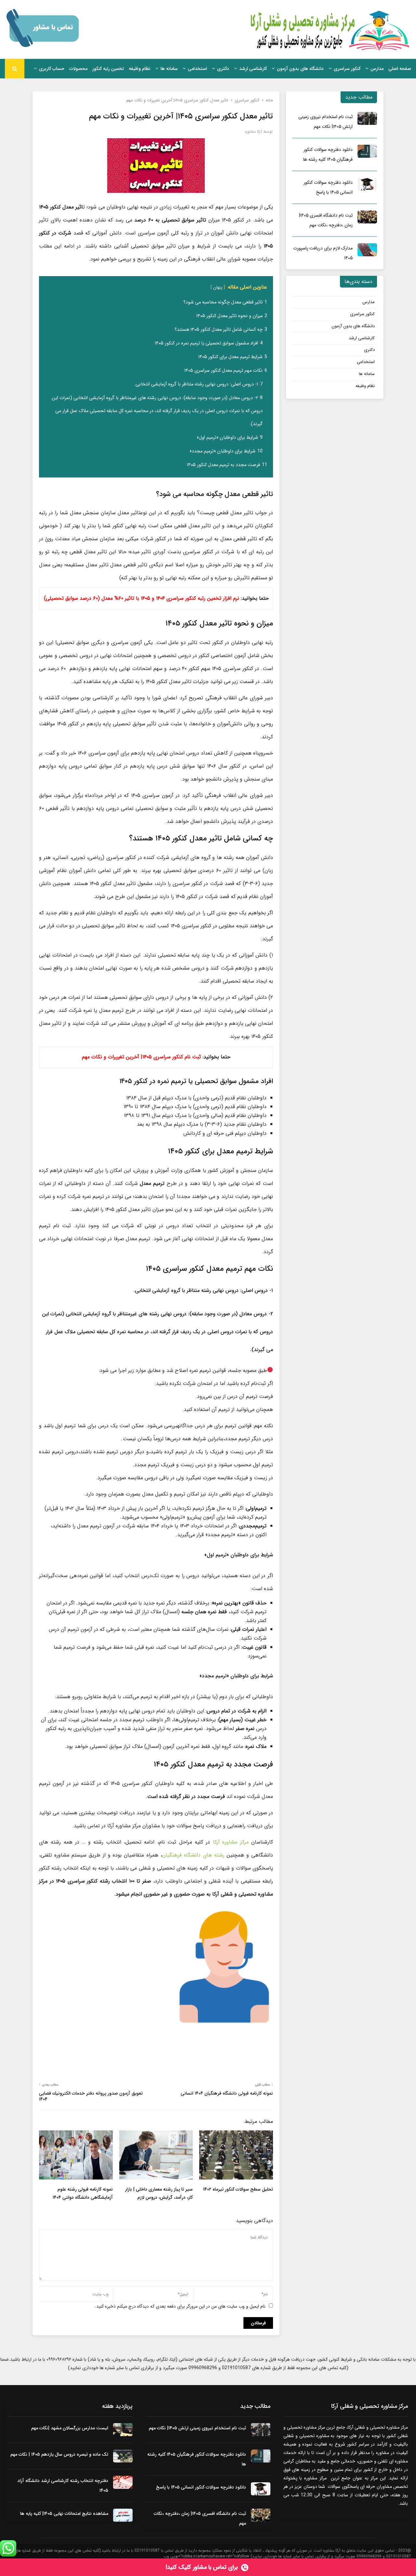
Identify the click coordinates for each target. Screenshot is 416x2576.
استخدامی (197, 69)
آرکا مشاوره (253, 132)
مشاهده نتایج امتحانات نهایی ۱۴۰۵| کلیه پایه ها (64, 2514)
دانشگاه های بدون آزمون (300, 69)
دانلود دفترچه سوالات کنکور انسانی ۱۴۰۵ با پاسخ (201, 2487)
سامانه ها (169, 69)
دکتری (223, 69)
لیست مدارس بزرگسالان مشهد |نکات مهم (70, 2428)
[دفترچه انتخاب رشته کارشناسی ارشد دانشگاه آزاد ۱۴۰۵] (123, 2482)
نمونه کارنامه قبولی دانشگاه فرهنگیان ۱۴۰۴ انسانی (227, 2093)
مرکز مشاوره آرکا (231, 1842)
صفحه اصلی (400, 69)
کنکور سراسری (347, 69)
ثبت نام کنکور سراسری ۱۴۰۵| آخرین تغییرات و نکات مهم (141, 1057)
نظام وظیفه (140, 69)
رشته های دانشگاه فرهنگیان (194, 1855)
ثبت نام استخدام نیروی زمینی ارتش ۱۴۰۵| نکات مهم (197, 2428)
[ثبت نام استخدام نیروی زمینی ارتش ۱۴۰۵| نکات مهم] (367, 118)
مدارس (377, 69)
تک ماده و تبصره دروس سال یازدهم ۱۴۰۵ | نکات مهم (59, 2454)
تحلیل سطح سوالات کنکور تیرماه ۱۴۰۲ (238, 2189)
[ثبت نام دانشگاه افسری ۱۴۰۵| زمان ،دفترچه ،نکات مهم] (367, 217)
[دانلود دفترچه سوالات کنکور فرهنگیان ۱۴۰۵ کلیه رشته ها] (367, 151)
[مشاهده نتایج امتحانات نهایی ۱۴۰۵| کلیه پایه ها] (123, 2515)
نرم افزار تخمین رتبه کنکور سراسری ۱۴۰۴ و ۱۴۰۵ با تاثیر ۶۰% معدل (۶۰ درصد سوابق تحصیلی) (142, 598)
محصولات (78, 69)
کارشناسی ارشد (253, 69)
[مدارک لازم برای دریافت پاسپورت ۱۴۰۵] (367, 250)
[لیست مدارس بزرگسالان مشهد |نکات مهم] (123, 2430)
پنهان (218, 288)
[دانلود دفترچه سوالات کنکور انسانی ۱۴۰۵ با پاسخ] (367, 184)
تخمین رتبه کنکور (108, 69)
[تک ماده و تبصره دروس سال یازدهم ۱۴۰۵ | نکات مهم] (123, 2456)
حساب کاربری (52, 69)
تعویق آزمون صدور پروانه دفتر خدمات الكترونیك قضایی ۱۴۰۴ (91, 2096)
